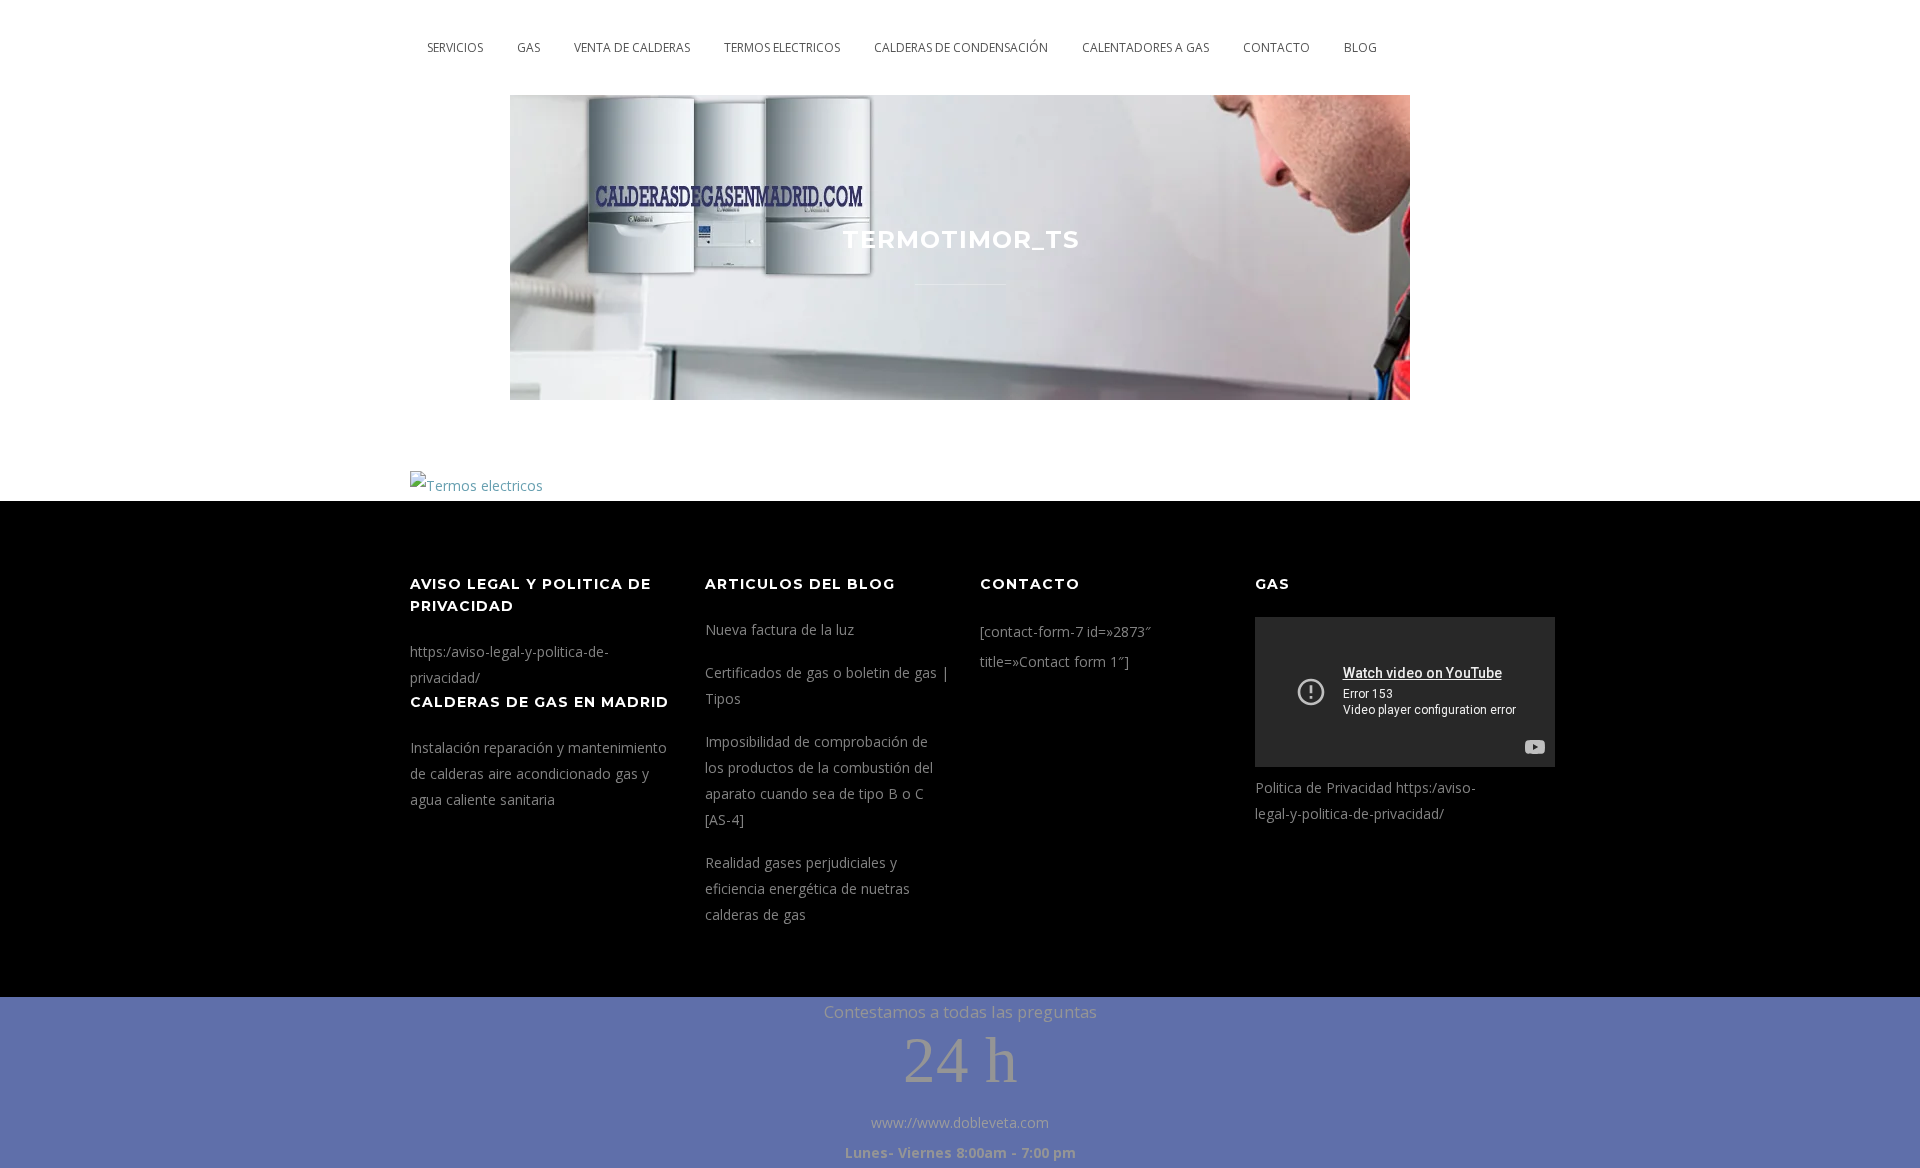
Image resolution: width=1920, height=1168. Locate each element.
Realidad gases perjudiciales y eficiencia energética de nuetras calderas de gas (807, 888)
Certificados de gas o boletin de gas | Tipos (827, 685)
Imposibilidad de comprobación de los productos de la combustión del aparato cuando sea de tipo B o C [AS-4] (819, 780)
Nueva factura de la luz (779, 629)
